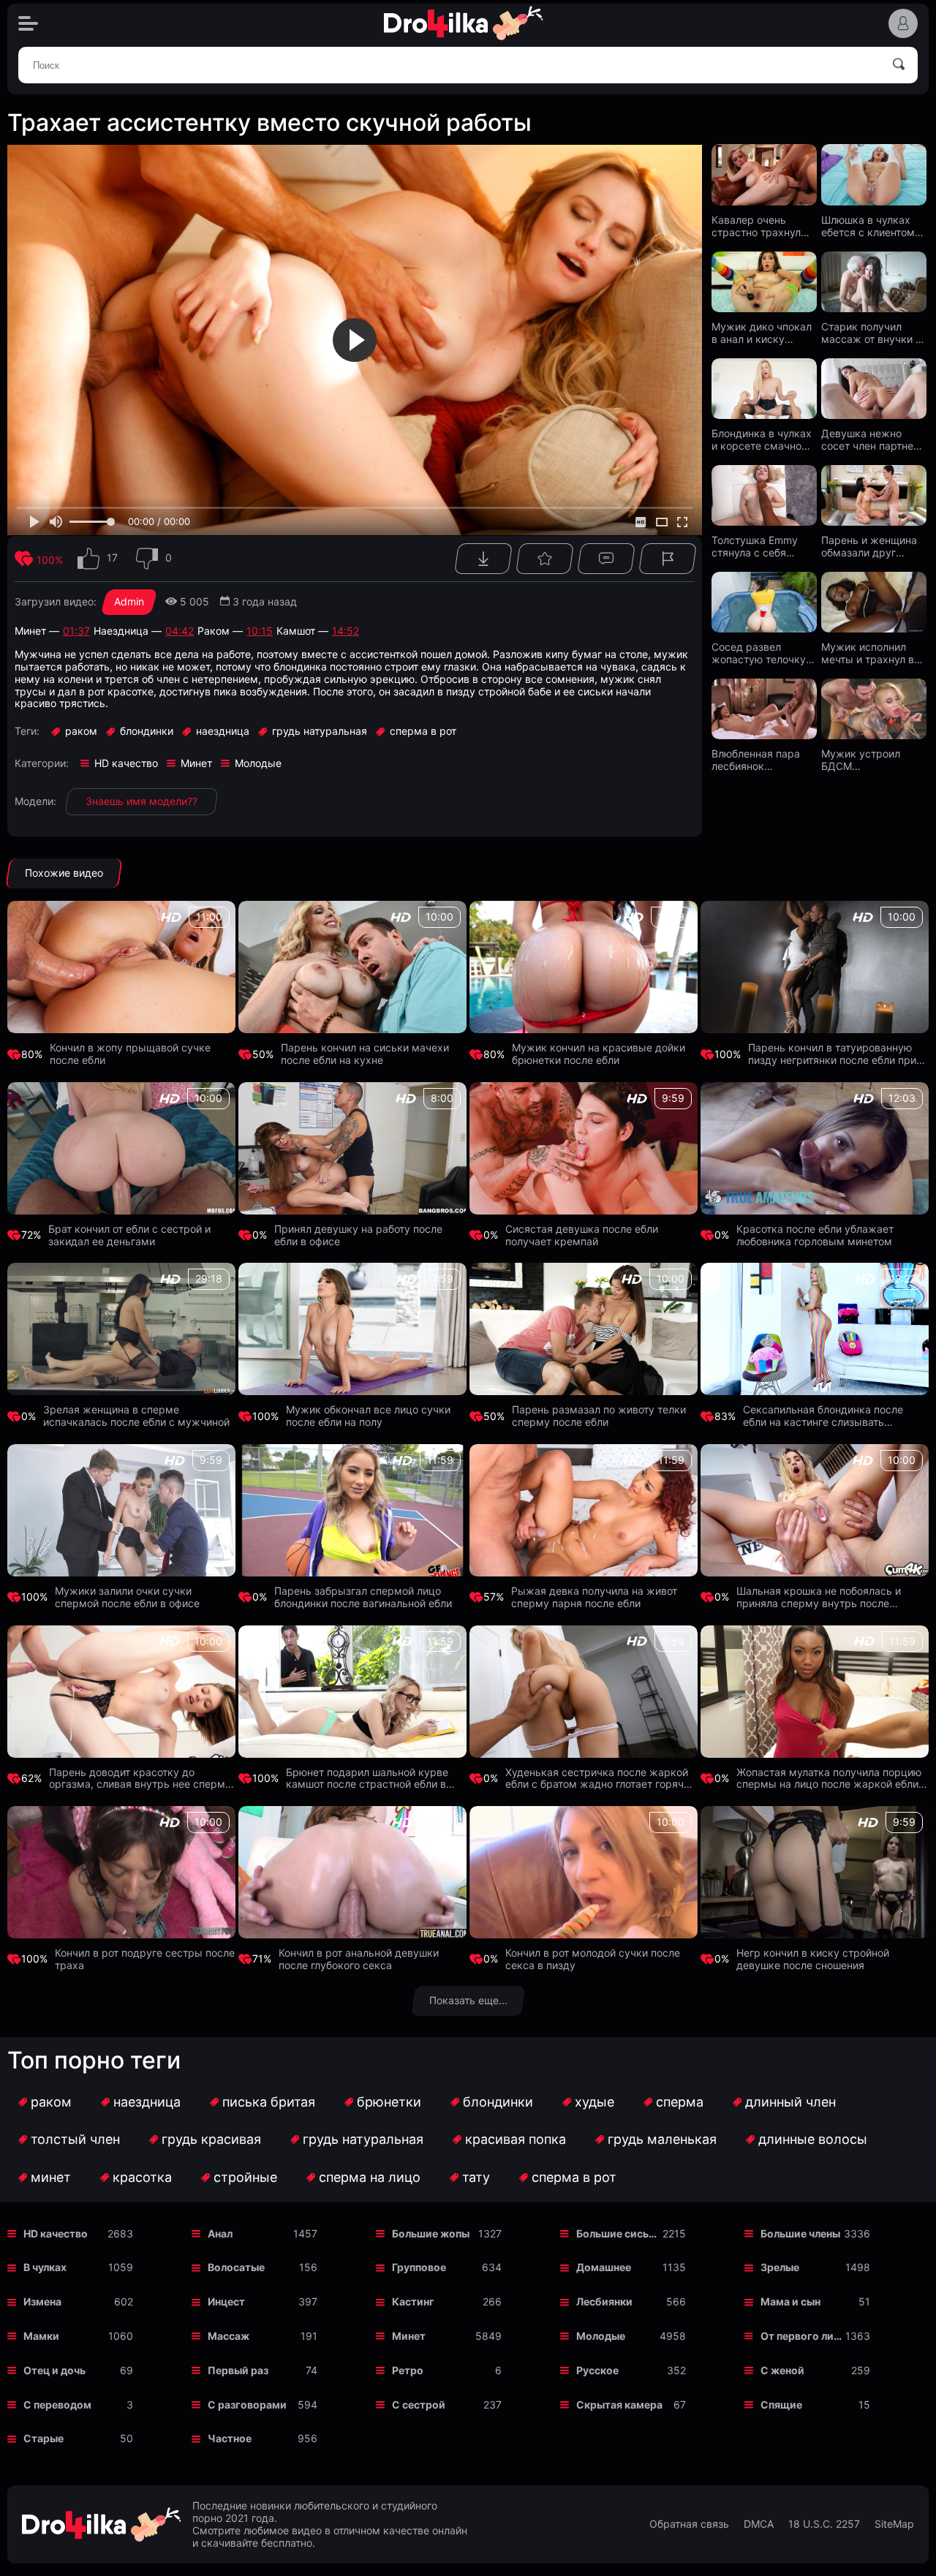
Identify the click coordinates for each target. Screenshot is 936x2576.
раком (51, 2102)
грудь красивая (211, 2139)
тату (476, 2177)
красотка (142, 2177)
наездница (147, 2102)
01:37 (76, 631)
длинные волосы (813, 2139)
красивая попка (516, 2139)
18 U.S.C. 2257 (824, 2524)
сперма (680, 2102)
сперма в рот (574, 2177)
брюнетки (389, 2102)
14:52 (346, 631)
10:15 (260, 631)
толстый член (75, 2139)
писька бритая (269, 2102)
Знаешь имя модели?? (141, 801)
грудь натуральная (363, 2139)
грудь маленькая (662, 2139)
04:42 (180, 631)
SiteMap (894, 2524)
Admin (129, 601)
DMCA (759, 2524)
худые (595, 2102)
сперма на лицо (370, 2177)
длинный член (790, 2102)
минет (51, 2177)
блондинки (498, 2102)
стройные (245, 2177)
